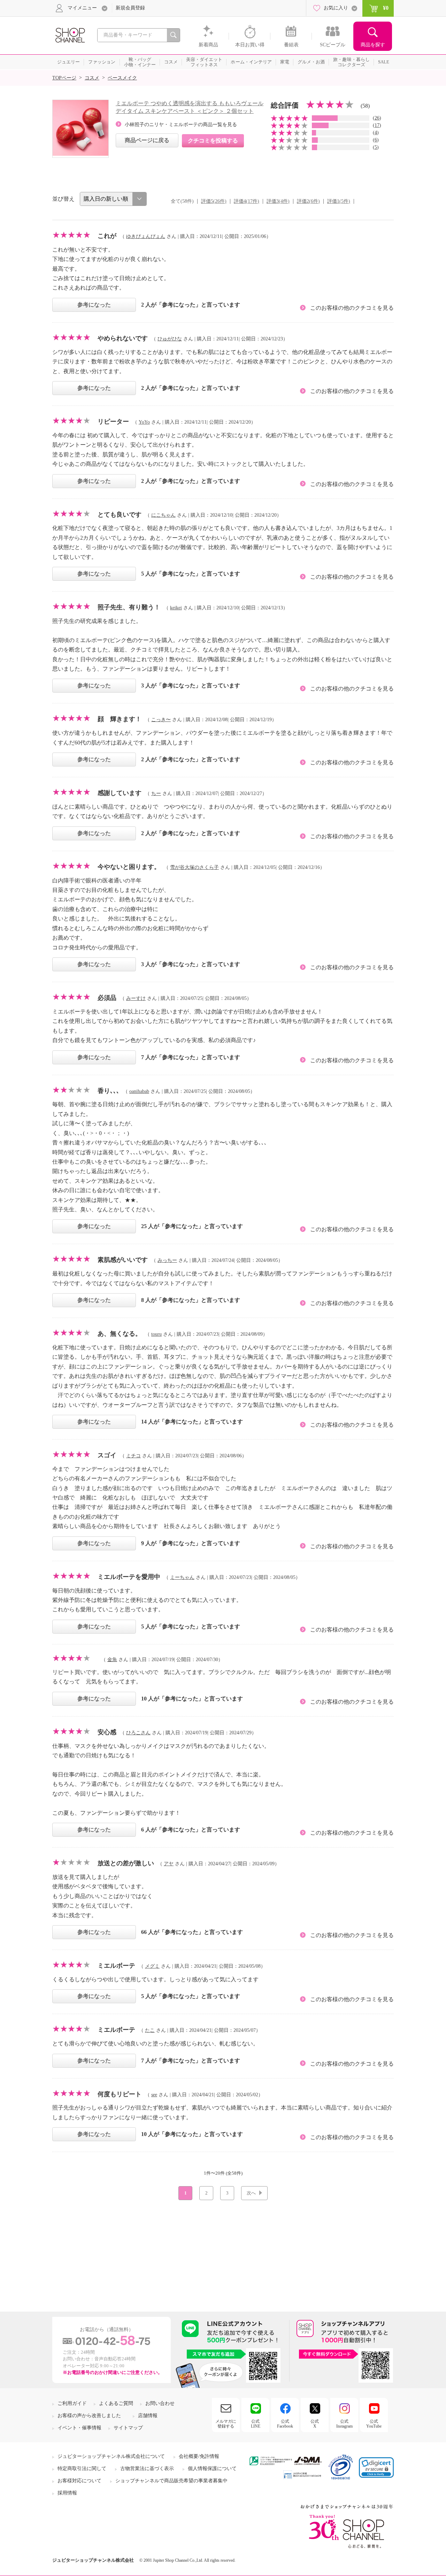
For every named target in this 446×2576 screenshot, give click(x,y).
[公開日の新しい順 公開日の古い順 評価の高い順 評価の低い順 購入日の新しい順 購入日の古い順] (113, 199)
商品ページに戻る (147, 140)
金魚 (112, 1660)
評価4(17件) (247, 201)
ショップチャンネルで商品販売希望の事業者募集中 (171, 2481)
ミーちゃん (182, 1577)
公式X (315, 2424)
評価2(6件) (308, 201)
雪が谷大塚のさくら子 (194, 867)
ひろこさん (138, 1733)
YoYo (144, 422)
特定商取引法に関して (82, 2469)
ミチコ (133, 1456)
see (154, 2095)
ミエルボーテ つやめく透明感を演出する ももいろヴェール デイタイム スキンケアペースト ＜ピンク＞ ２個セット (190, 107)
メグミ (152, 1966)
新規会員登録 (130, 8)
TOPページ (64, 78)
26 (377, 118)
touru (156, 1334)
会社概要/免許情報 (199, 2456)
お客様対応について (79, 2481)
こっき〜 (161, 720)
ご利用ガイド (72, 2403)
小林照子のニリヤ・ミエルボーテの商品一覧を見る (181, 125)
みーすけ (136, 998)
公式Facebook (285, 2424)
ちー (156, 793)
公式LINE (256, 2424)
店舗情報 (148, 2416)
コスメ (92, 78)
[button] (376, 2467)
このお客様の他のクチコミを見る (352, 308)
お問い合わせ (160, 2403)
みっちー (167, 1260)
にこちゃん (163, 515)
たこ (150, 2030)
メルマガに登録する (226, 2424)
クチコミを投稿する (213, 141)
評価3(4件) (278, 201)
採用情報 (67, 2493)
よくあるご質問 (116, 2403)
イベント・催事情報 (79, 2428)
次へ (251, 2193)
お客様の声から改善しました (89, 2416)
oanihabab (139, 1091)
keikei (176, 608)
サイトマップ (128, 2428)
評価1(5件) (339, 201)
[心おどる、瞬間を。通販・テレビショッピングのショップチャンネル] (70, 35)
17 (377, 125)
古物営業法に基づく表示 (147, 2469)
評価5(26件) (214, 201)
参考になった (94, 305)
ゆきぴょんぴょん (146, 236)
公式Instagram (344, 2424)
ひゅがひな (170, 339)
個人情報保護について (212, 2469)
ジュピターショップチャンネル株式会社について (111, 2456)
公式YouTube (374, 2424)
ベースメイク (122, 78)
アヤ (169, 1864)
